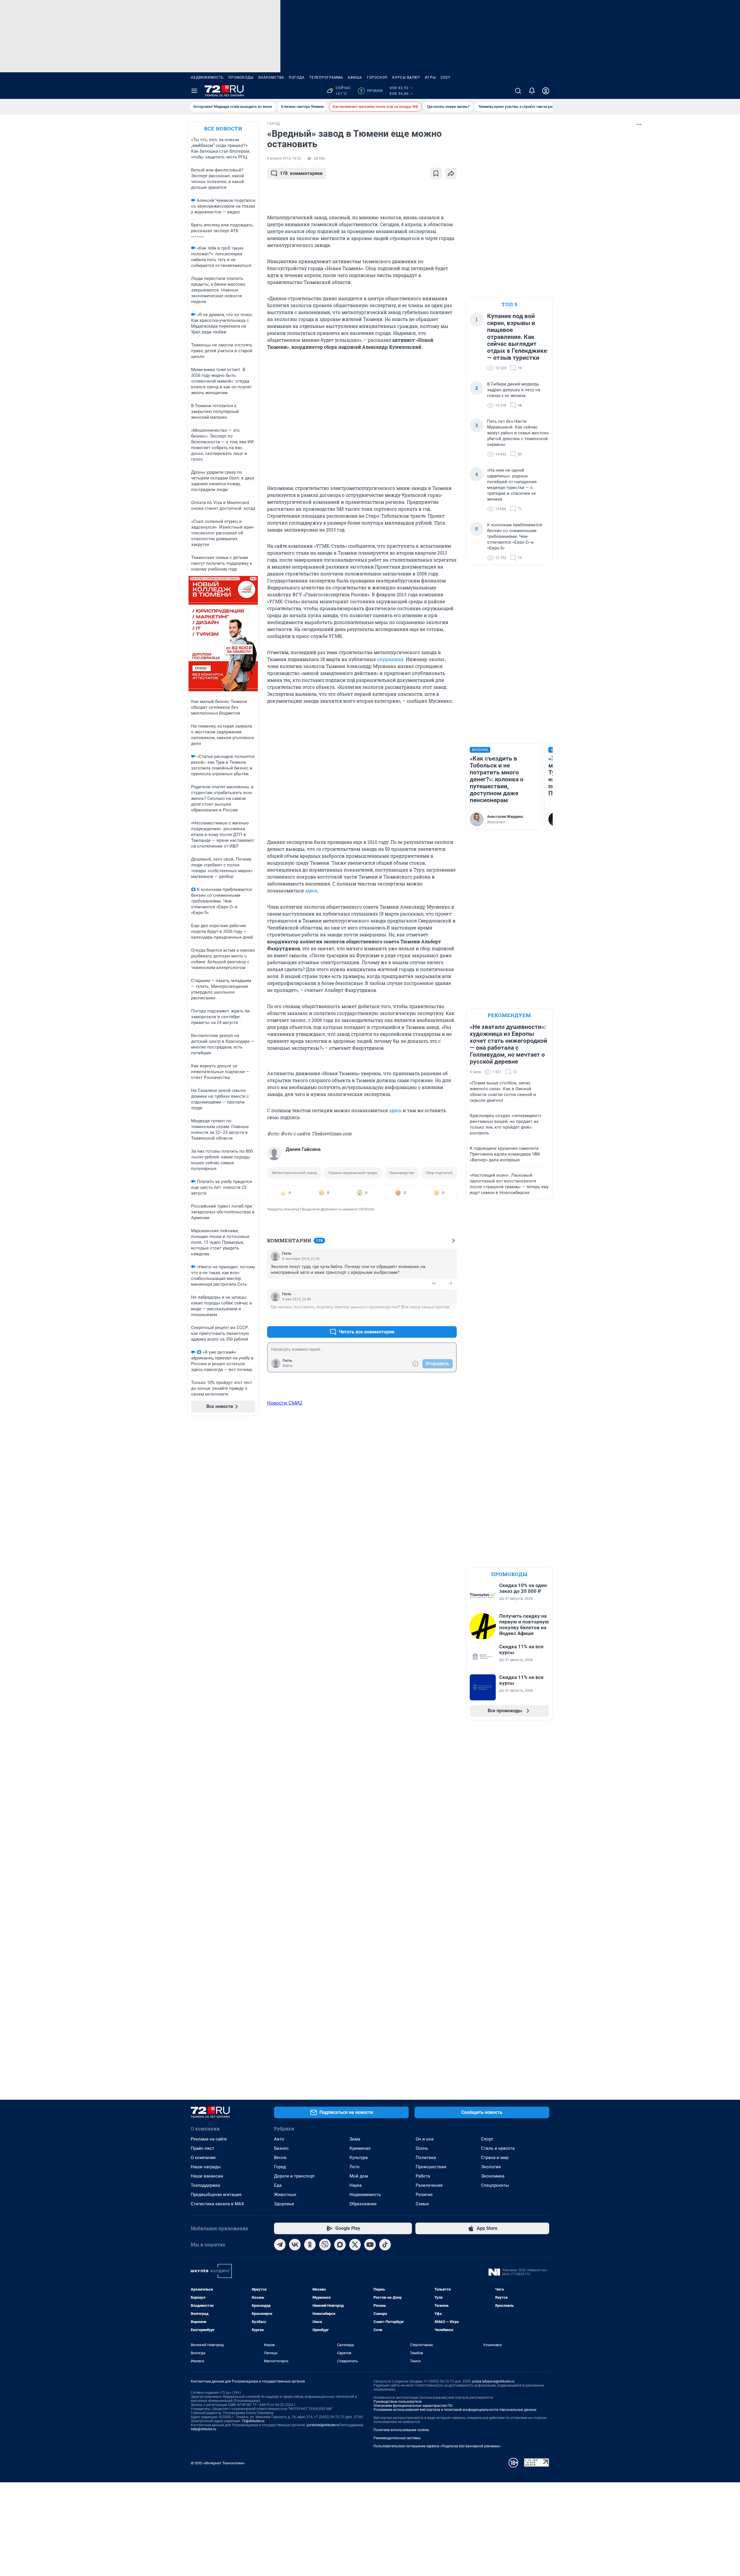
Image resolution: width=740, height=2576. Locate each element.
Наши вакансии (207, 2176)
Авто (279, 2139)
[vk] (295, 2245)
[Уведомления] (532, 91)
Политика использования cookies (401, 2430)
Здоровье (284, 2204)
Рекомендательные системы (397, 2438)
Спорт (487, 2139)
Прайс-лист (202, 2148)
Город (280, 2167)
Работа (423, 2176)
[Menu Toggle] (194, 91)
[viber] (325, 2245)
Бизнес (281, 2148)
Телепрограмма (326, 77)
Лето (355, 2167)
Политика (426, 2158)
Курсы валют (406, 77)
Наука (356, 2185)
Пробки (371, 91)
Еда (278, 2185)
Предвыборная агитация (216, 2195)
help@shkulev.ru (203, 2429)
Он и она (425, 2139)
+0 (434, 1283)
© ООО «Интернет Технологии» (218, 2463)
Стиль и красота (498, 2148)
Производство (402, 1173)
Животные (285, 2195)
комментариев (301, 173)
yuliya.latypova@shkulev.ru (493, 2381)
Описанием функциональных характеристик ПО (413, 2406)
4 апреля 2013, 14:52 (284, 158)
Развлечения (429, 2185)
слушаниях (390, 659)
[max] (340, 2245)
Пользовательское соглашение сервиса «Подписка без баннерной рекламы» (437, 2446)
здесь (311, 891)
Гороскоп (377, 77)
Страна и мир (495, 2158)
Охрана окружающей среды (353, 1173)
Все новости (223, 129)
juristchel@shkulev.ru (323, 2425)
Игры (430, 77)
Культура (359, 2158)
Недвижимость (207, 77)
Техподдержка (205, 2185)
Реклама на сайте (209, 2139)
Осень (422, 2148)
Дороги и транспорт (294, 2176)
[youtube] (370, 2245)
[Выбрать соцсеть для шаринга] (451, 174)
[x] (355, 2245)
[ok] (310, 2245)
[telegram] (280, 2245)
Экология (491, 2167)
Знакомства (271, 77)
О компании (203, 2158)
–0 (450, 1283)
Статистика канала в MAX (217, 2204)
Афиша (355, 77)
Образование (363, 2204)
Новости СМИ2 (285, 1403)
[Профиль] (546, 91)
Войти (288, 1366)
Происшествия (431, 2167)
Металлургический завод (294, 1173)
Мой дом (359, 2176)
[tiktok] (385, 2245)
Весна (280, 2158)
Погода (297, 77)
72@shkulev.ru (253, 2421)
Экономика (493, 2176)
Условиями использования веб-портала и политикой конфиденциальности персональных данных (455, 2410)
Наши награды (206, 2167)
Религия (424, 2195)
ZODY (445, 77)
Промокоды (241, 77)
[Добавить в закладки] (436, 174)
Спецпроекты (495, 2185)
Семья (422, 2204)
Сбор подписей (439, 1173)
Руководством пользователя (398, 2402)
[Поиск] (518, 91)
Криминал (360, 2148)
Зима (355, 2139)
